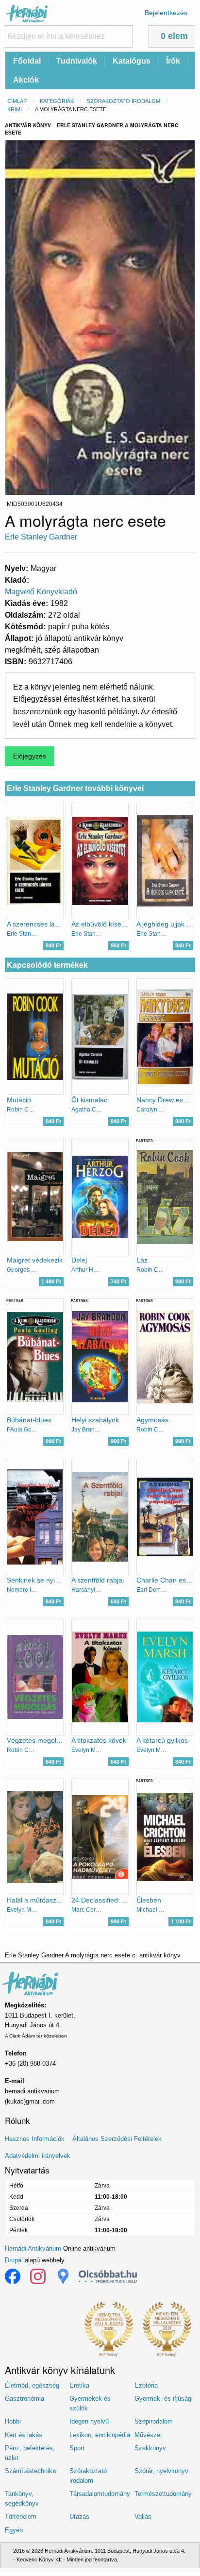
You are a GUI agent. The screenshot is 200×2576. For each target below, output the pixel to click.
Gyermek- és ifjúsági (164, 2399)
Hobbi (13, 2421)
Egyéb (14, 2530)
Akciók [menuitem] (26, 80)
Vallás (143, 2517)
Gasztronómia (25, 2399)
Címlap (17, 101)
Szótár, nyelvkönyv (161, 2471)
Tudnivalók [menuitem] (77, 61)
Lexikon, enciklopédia (100, 2435)
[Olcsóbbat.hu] (108, 2276)
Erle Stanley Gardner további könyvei (75, 788)
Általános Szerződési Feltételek (117, 2139)
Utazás (79, 2517)
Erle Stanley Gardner (41, 537)
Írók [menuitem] (173, 61)
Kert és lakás (24, 2435)
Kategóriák (57, 101)
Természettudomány (163, 2494)
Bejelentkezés (166, 13)
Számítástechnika (30, 2471)
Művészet (148, 2435)
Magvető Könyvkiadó (41, 592)
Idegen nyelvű (89, 2421)
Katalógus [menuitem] (132, 61)
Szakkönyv (150, 2448)
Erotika (79, 2385)
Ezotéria (146, 2385)
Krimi (15, 109)
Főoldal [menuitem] (27, 61)
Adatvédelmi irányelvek (38, 2156)
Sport (77, 2448)
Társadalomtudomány (100, 2494)
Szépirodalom (154, 2421)
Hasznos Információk (35, 2139)
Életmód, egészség (32, 2385)
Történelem (21, 2517)
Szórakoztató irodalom (124, 101)
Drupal (14, 2260)
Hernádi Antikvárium (33, 2248)
